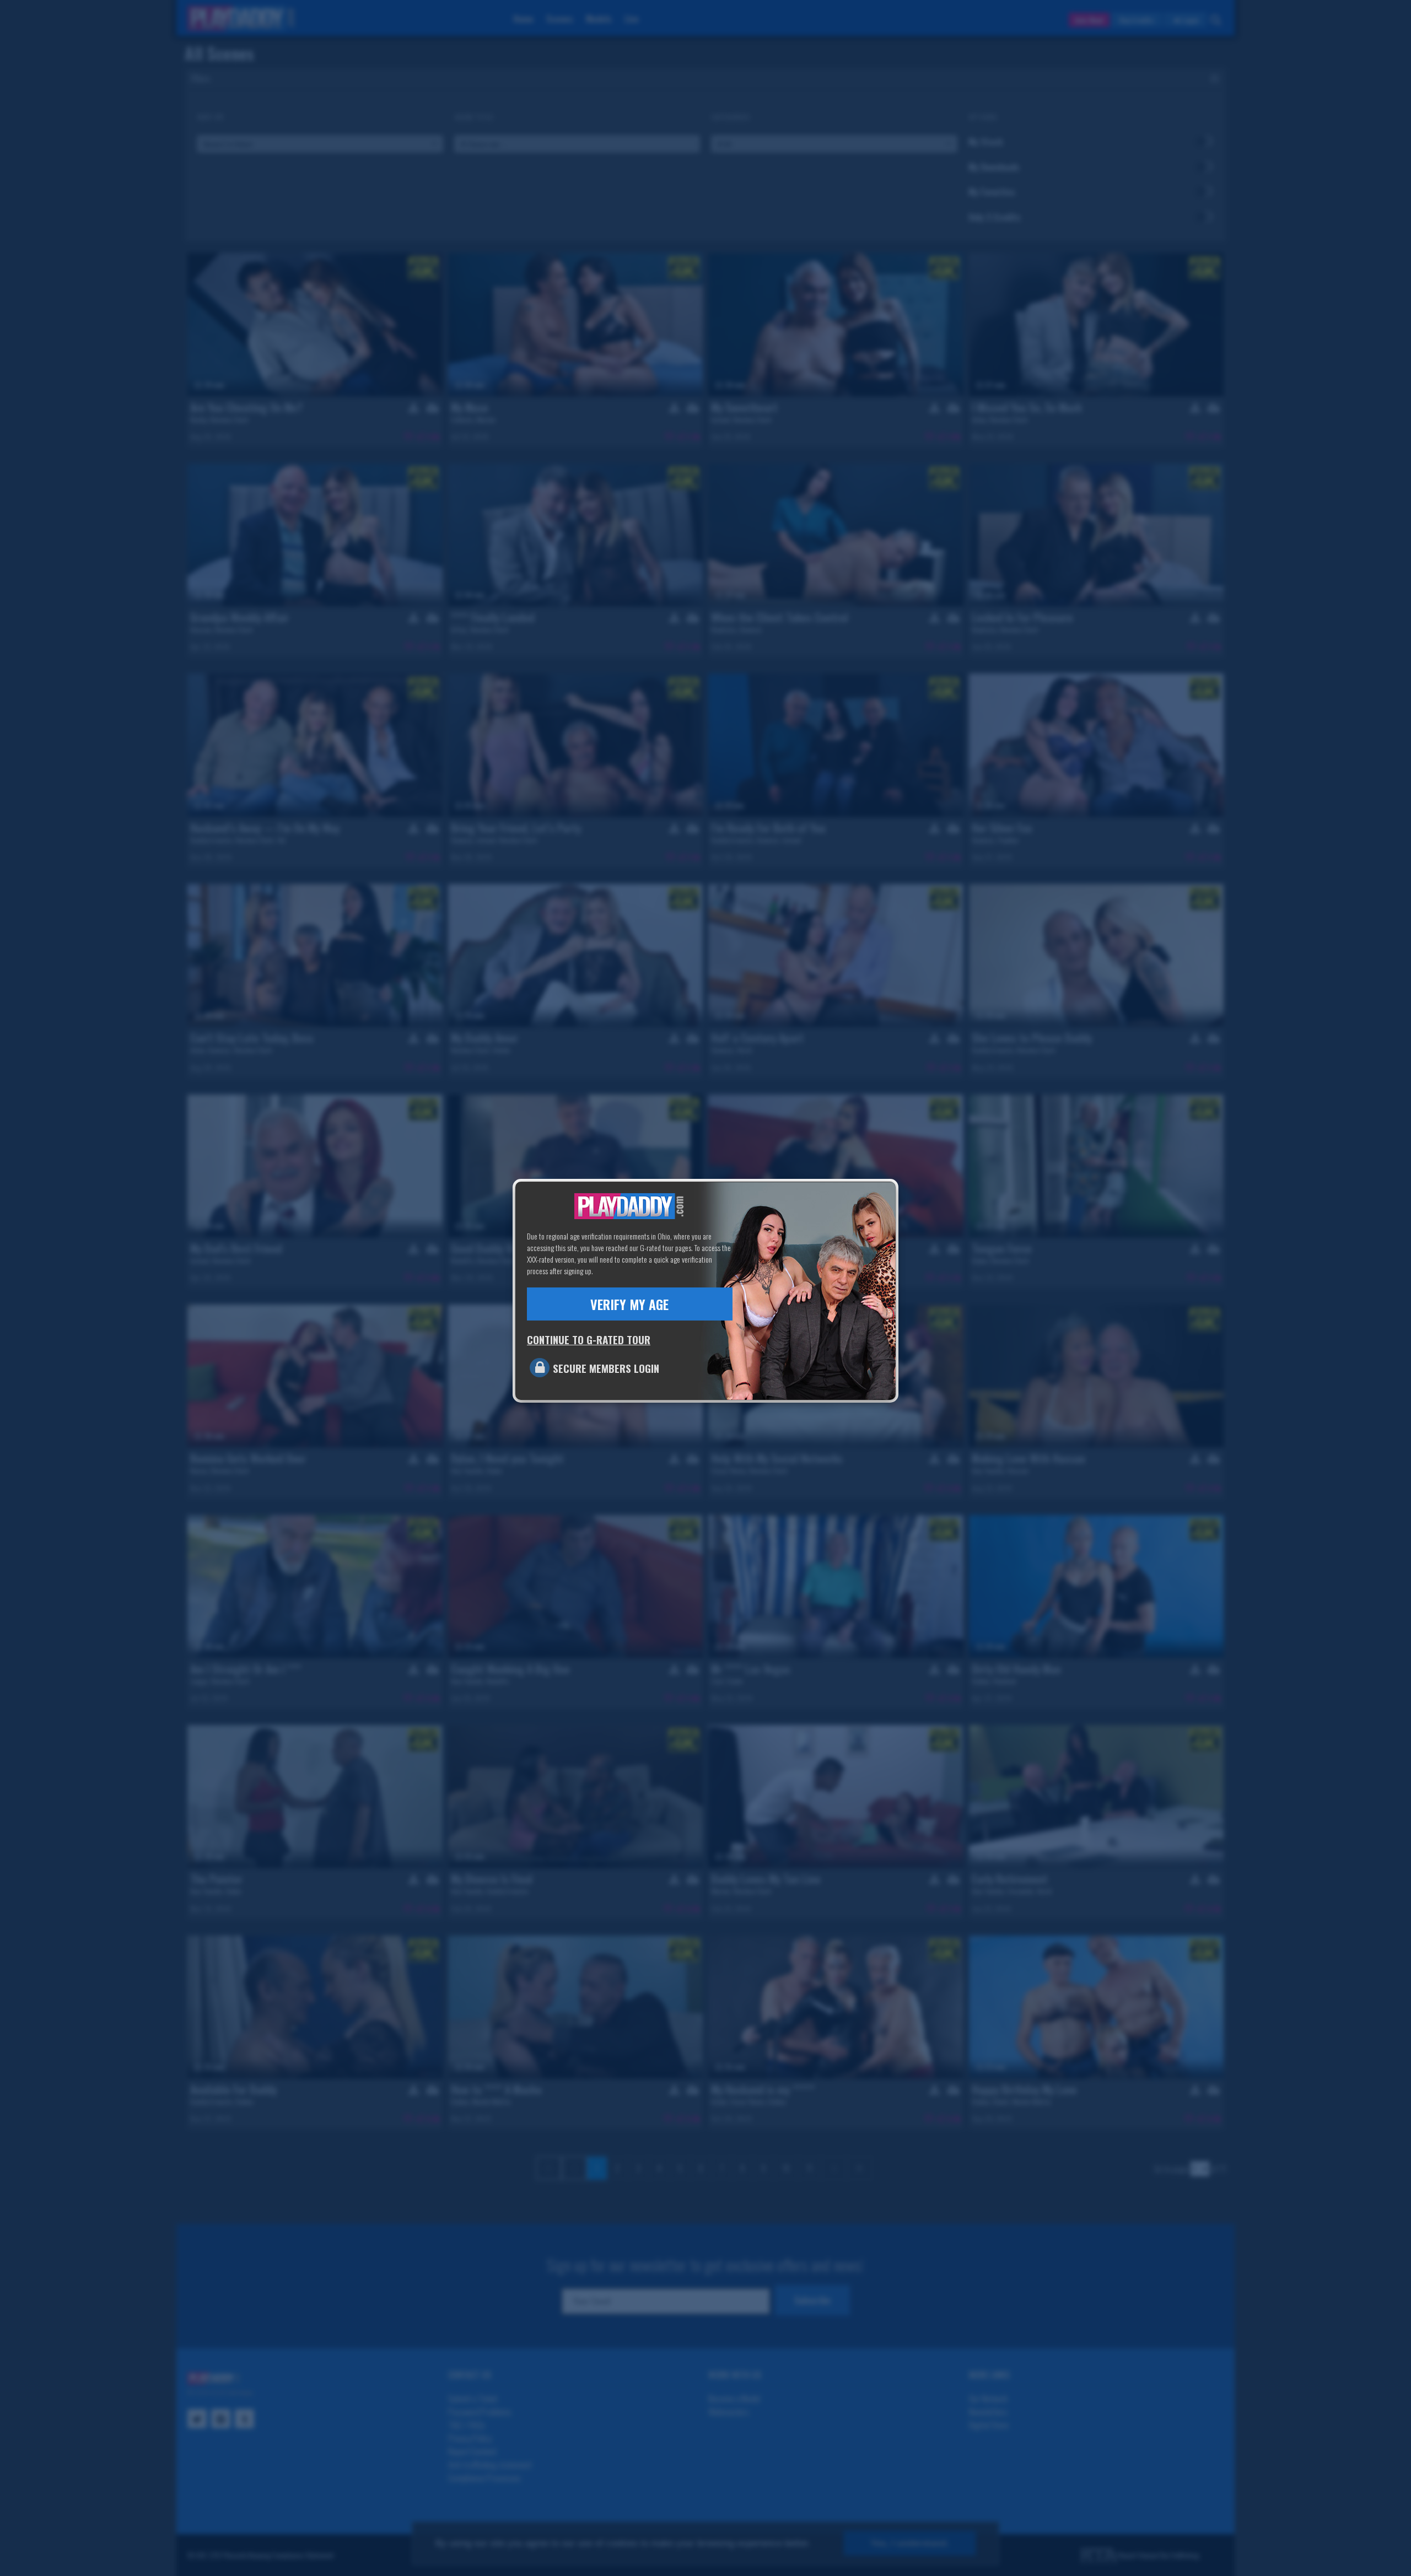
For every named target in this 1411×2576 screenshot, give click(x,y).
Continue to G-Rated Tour (589, 1339)
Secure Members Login (606, 1368)
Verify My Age (629, 1304)
